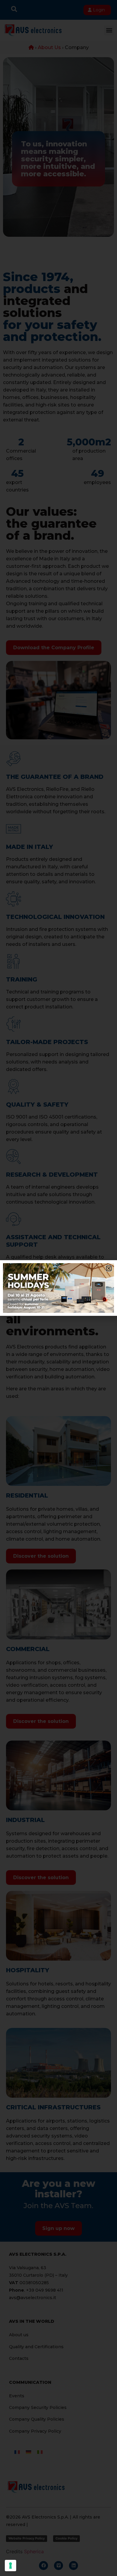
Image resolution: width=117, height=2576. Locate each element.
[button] (109, 1268)
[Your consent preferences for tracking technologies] (10, 2566)
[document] (58, 1288)
